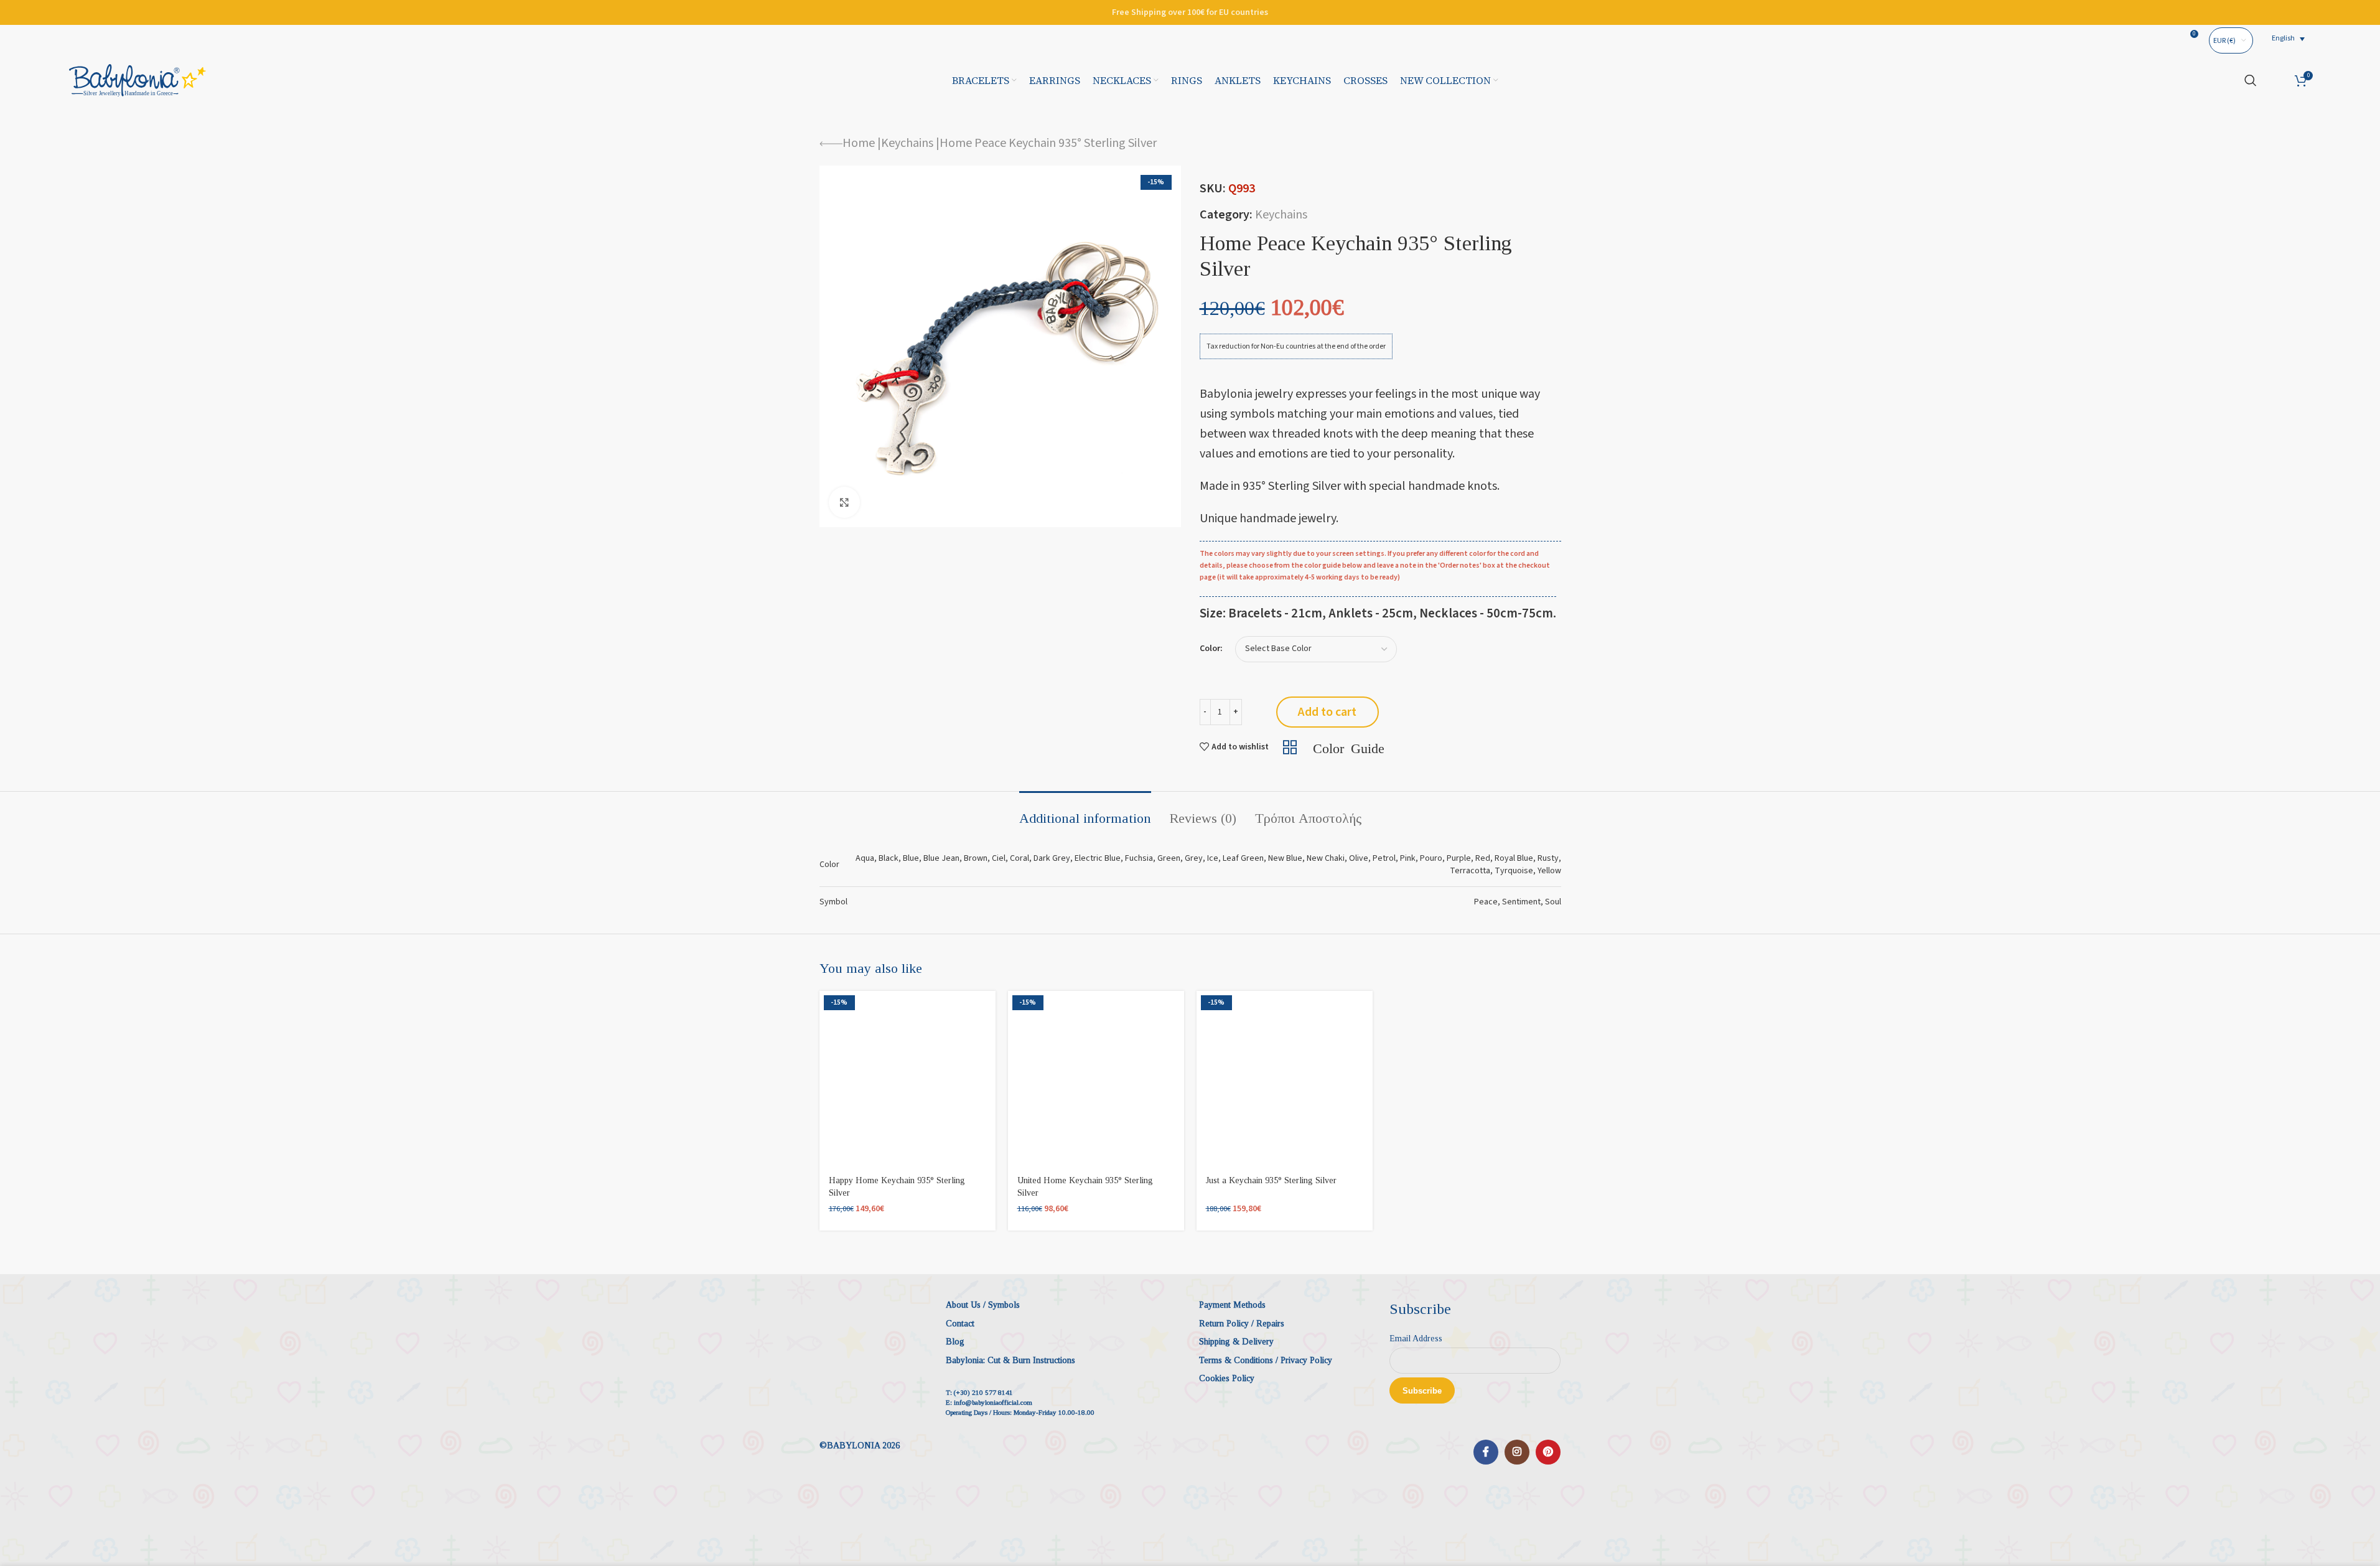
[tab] (1085, 812)
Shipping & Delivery (1236, 1342)
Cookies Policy (1227, 1378)
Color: (1211, 649)
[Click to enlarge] (844, 502)
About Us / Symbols (983, 1305)
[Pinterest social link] (1548, 1452)
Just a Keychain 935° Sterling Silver (1271, 1180)
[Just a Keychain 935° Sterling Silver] (1285, 1079)
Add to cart (1327, 712)
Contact (960, 1324)
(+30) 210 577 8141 (983, 1392)
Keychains (907, 143)
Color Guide (1349, 747)
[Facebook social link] (1486, 1452)
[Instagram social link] (1517, 1452)
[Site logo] (138, 80)
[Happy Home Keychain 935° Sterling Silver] (908, 1079)
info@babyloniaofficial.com (993, 1402)
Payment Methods (1232, 1305)
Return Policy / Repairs (1242, 1324)
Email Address (1416, 1339)
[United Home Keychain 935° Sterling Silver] (1096, 1079)
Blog (955, 1342)
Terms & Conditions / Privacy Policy (1266, 1360)
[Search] (2251, 80)
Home (859, 143)
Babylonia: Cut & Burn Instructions (1010, 1360)
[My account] (2276, 80)
